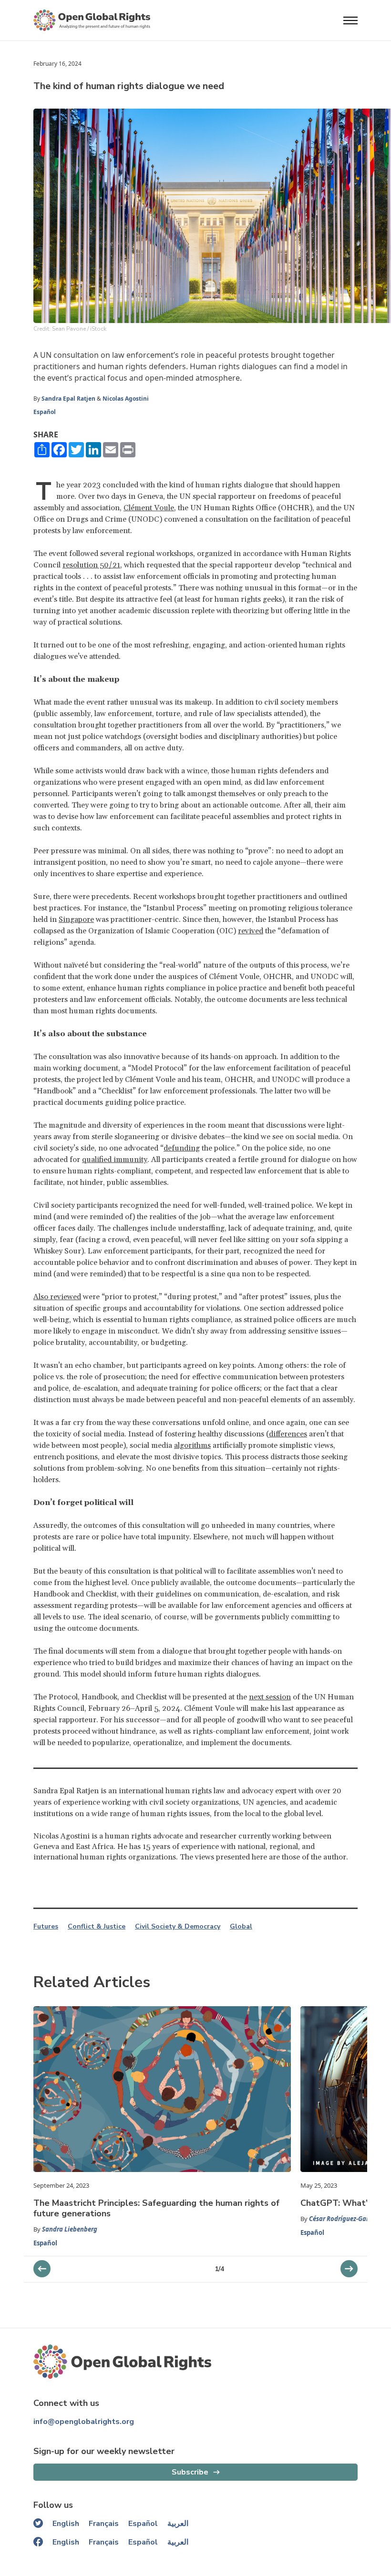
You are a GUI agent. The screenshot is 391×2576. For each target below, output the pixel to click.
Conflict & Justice (97, 1927)
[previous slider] (349, 2269)
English (66, 2524)
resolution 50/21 (91, 565)
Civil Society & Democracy (178, 1927)
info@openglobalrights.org (84, 2422)
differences (288, 1434)
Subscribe (190, 2472)
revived (251, 931)
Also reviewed (57, 1297)
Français (104, 2524)
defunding (182, 1148)
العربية (178, 2524)
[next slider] (42, 2269)
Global (241, 1927)
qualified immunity (115, 1160)
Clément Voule (149, 508)
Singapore (76, 919)
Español (45, 412)
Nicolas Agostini (126, 399)
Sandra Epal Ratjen (68, 399)
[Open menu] (350, 20)
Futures (46, 1927)
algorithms (192, 1445)
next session (270, 1697)
